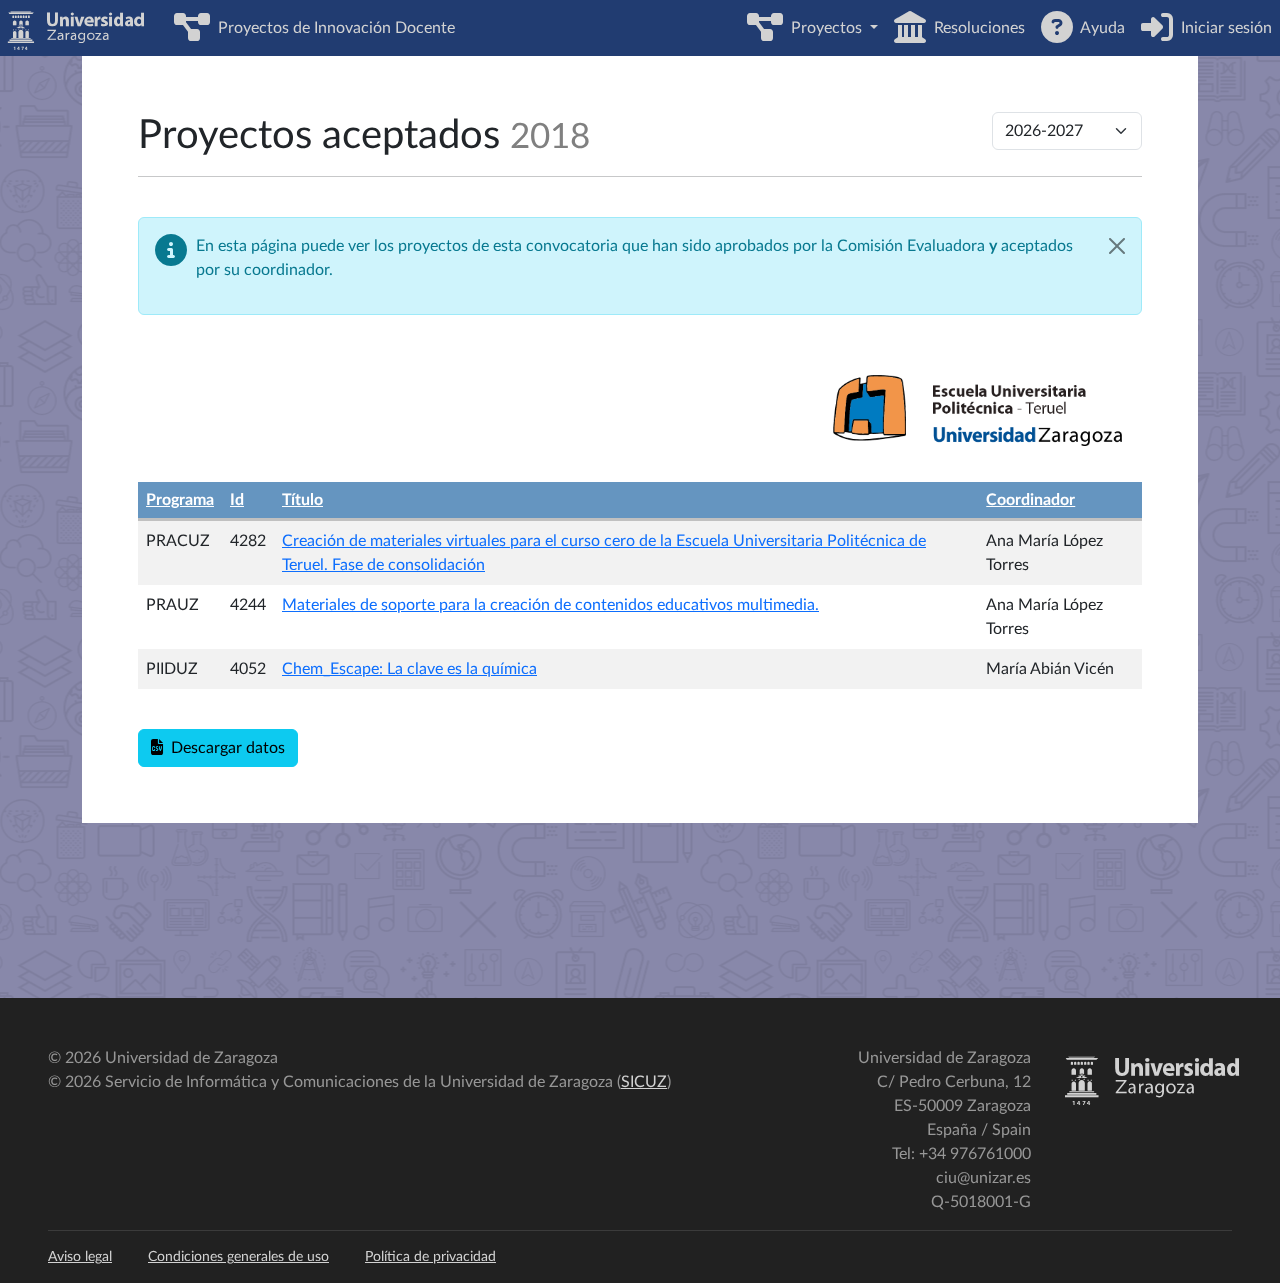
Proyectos (824, 28)
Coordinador (1030, 500)
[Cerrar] (1117, 246)
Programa (180, 500)
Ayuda (1099, 28)
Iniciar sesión (1222, 28)
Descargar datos (224, 748)
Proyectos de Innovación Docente (332, 28)
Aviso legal (80, 1257)
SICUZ (644, 1082)
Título (302, 500)
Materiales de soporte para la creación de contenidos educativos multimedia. (550, 605)
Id (237, 500)
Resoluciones (975, 28)
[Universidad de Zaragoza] (1151, 1101)
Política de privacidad (430, 1257)
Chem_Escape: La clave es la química (409, 669)
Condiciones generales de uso (238, 1257)
